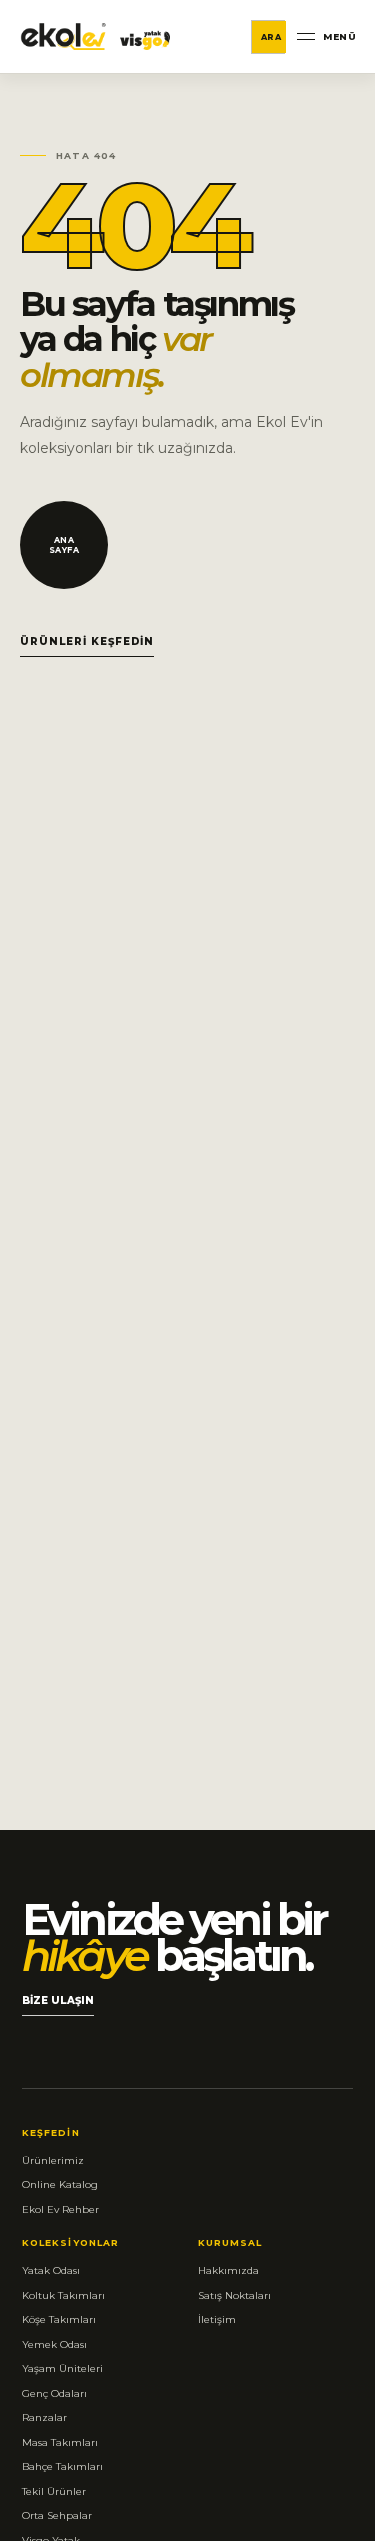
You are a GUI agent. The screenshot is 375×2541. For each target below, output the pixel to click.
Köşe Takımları (59, 2319)
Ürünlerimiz (53, 2160)
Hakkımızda (228, 2270)
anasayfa (64, 545)
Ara (271, 37)
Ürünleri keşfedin (87, 641)
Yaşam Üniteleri (62, 2368)
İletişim (217, 2319)
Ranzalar (44, 2417)
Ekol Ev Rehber (60, 2209)
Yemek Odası (54, 2344)
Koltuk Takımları (63, 2295)
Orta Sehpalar (57, 2515)
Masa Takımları (60, 2442)
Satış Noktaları (234, 2295)
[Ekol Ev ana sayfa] (96, 36)
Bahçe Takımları (62, 2466)
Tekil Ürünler (54, 2491)
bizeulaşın (58, 2005)
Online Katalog (60, 2184)
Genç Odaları (54, 2393)
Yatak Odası (51, 2270)
